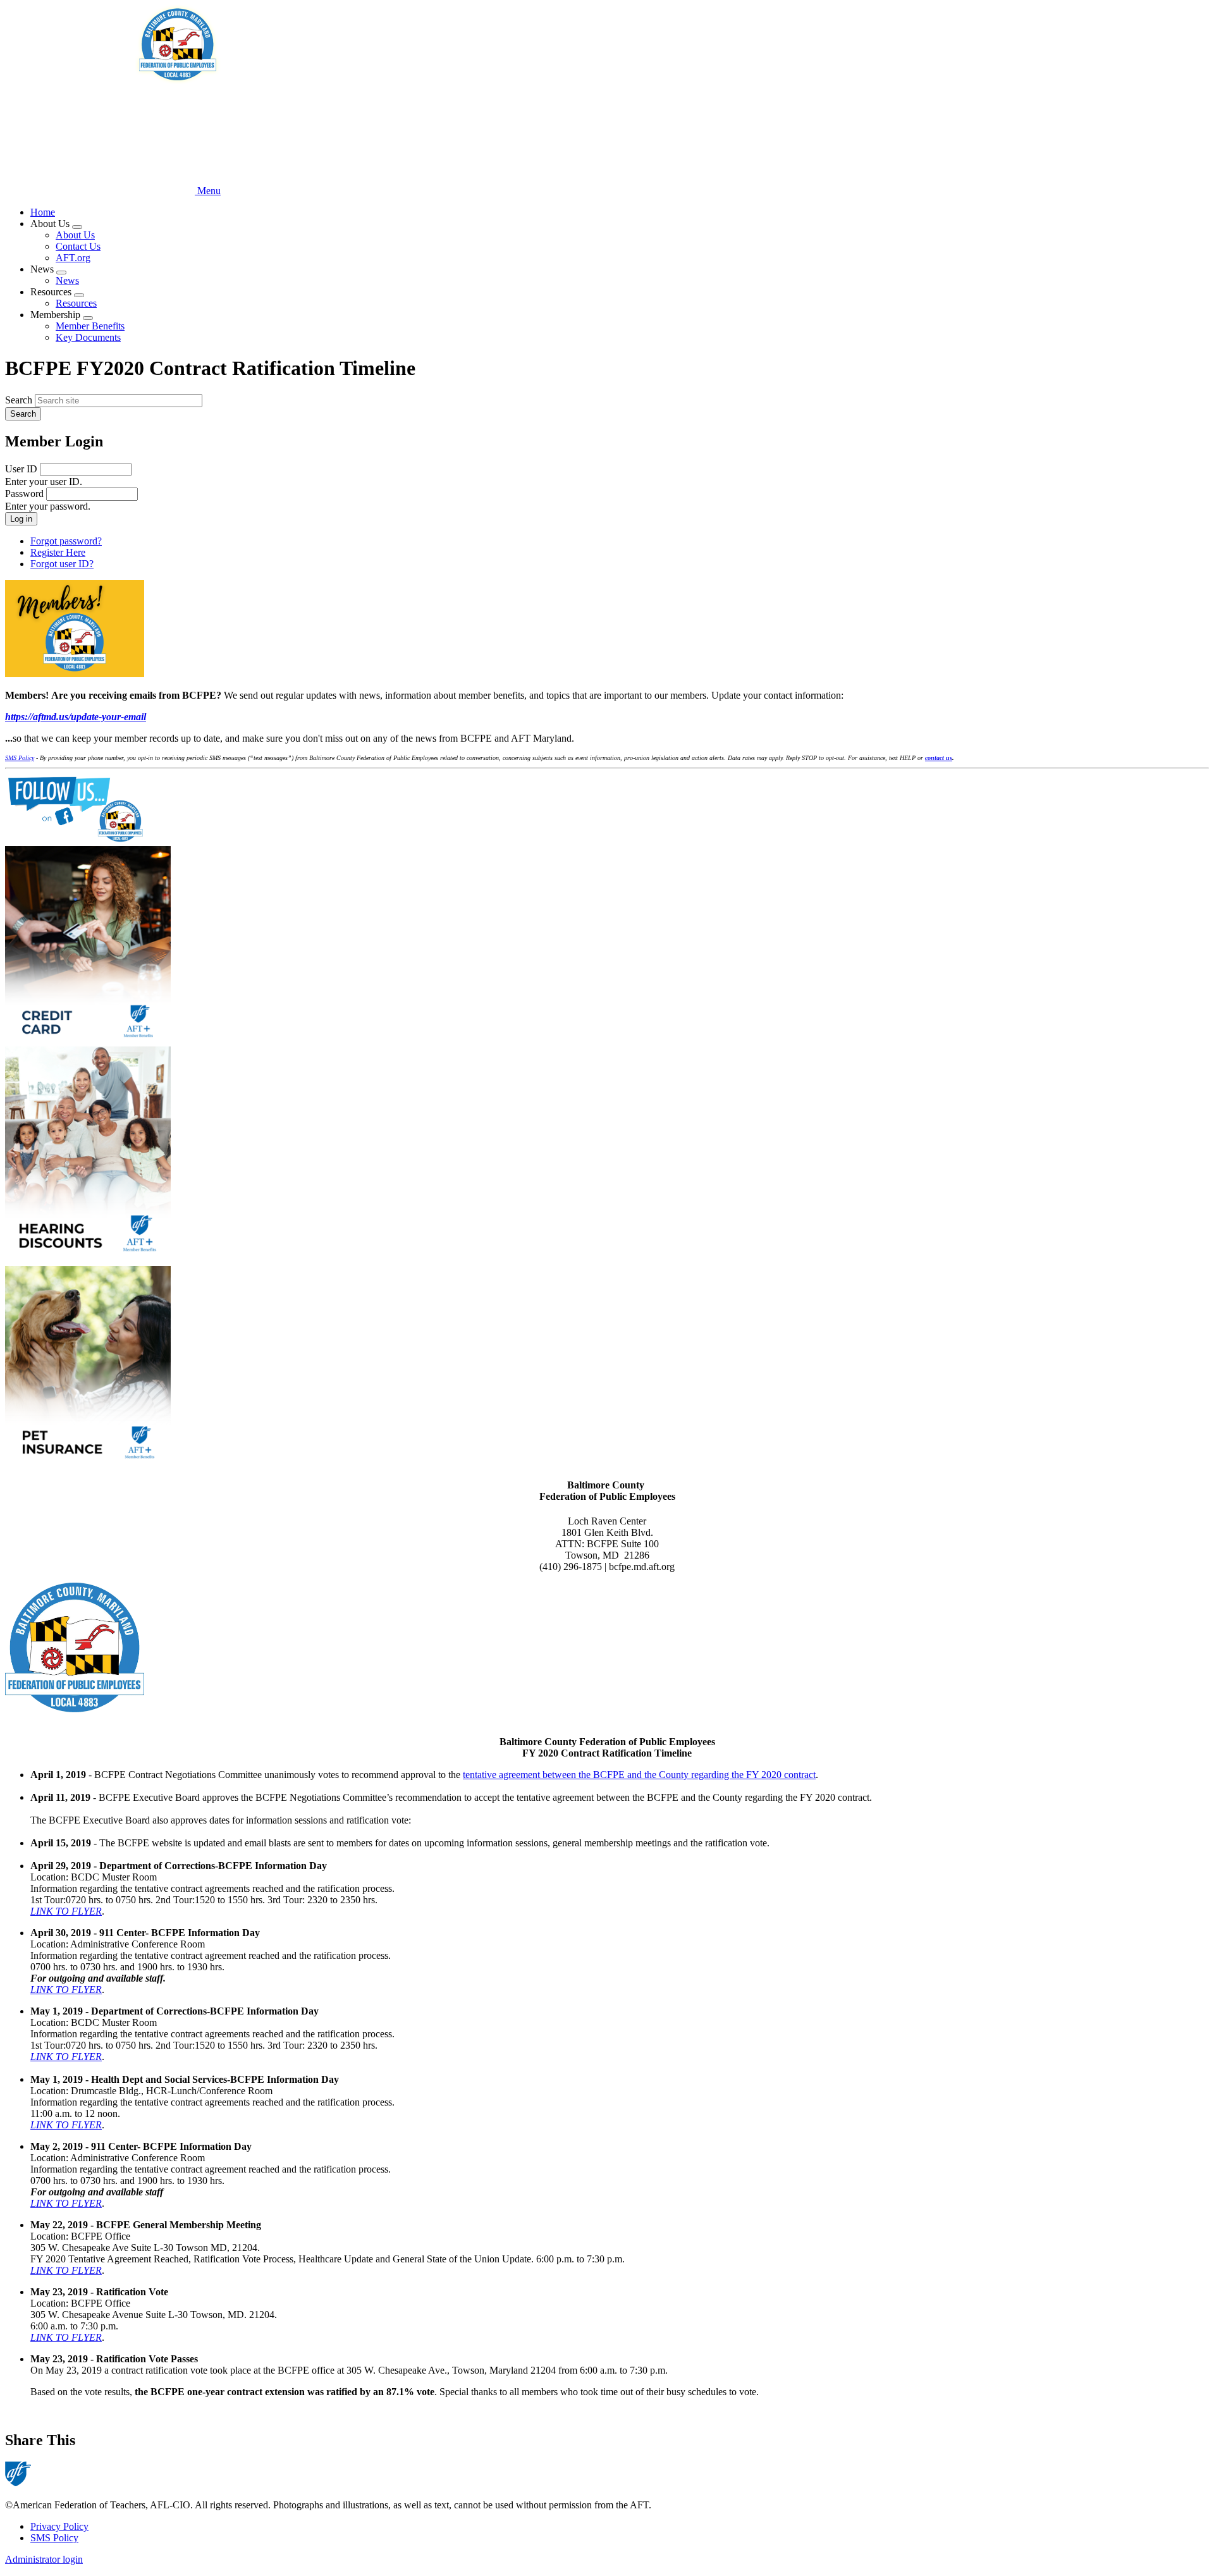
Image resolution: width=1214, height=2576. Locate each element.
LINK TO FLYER (66, 1911)
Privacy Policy (59, 2526)
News (67, 280)
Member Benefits (90, 326)
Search (19, 400)
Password (24, 494)
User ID (21, 469)
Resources (76, 303)
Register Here (58, 552)
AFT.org (73, 258)
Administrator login (44, 2559)
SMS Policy (54, 2538)
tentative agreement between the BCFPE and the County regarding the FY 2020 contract (639, 1775)
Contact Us (78, 246)
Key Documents (88, 337)
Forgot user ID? (62, 564)
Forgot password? (66, 541)
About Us (75, 235)
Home (43, 212)
